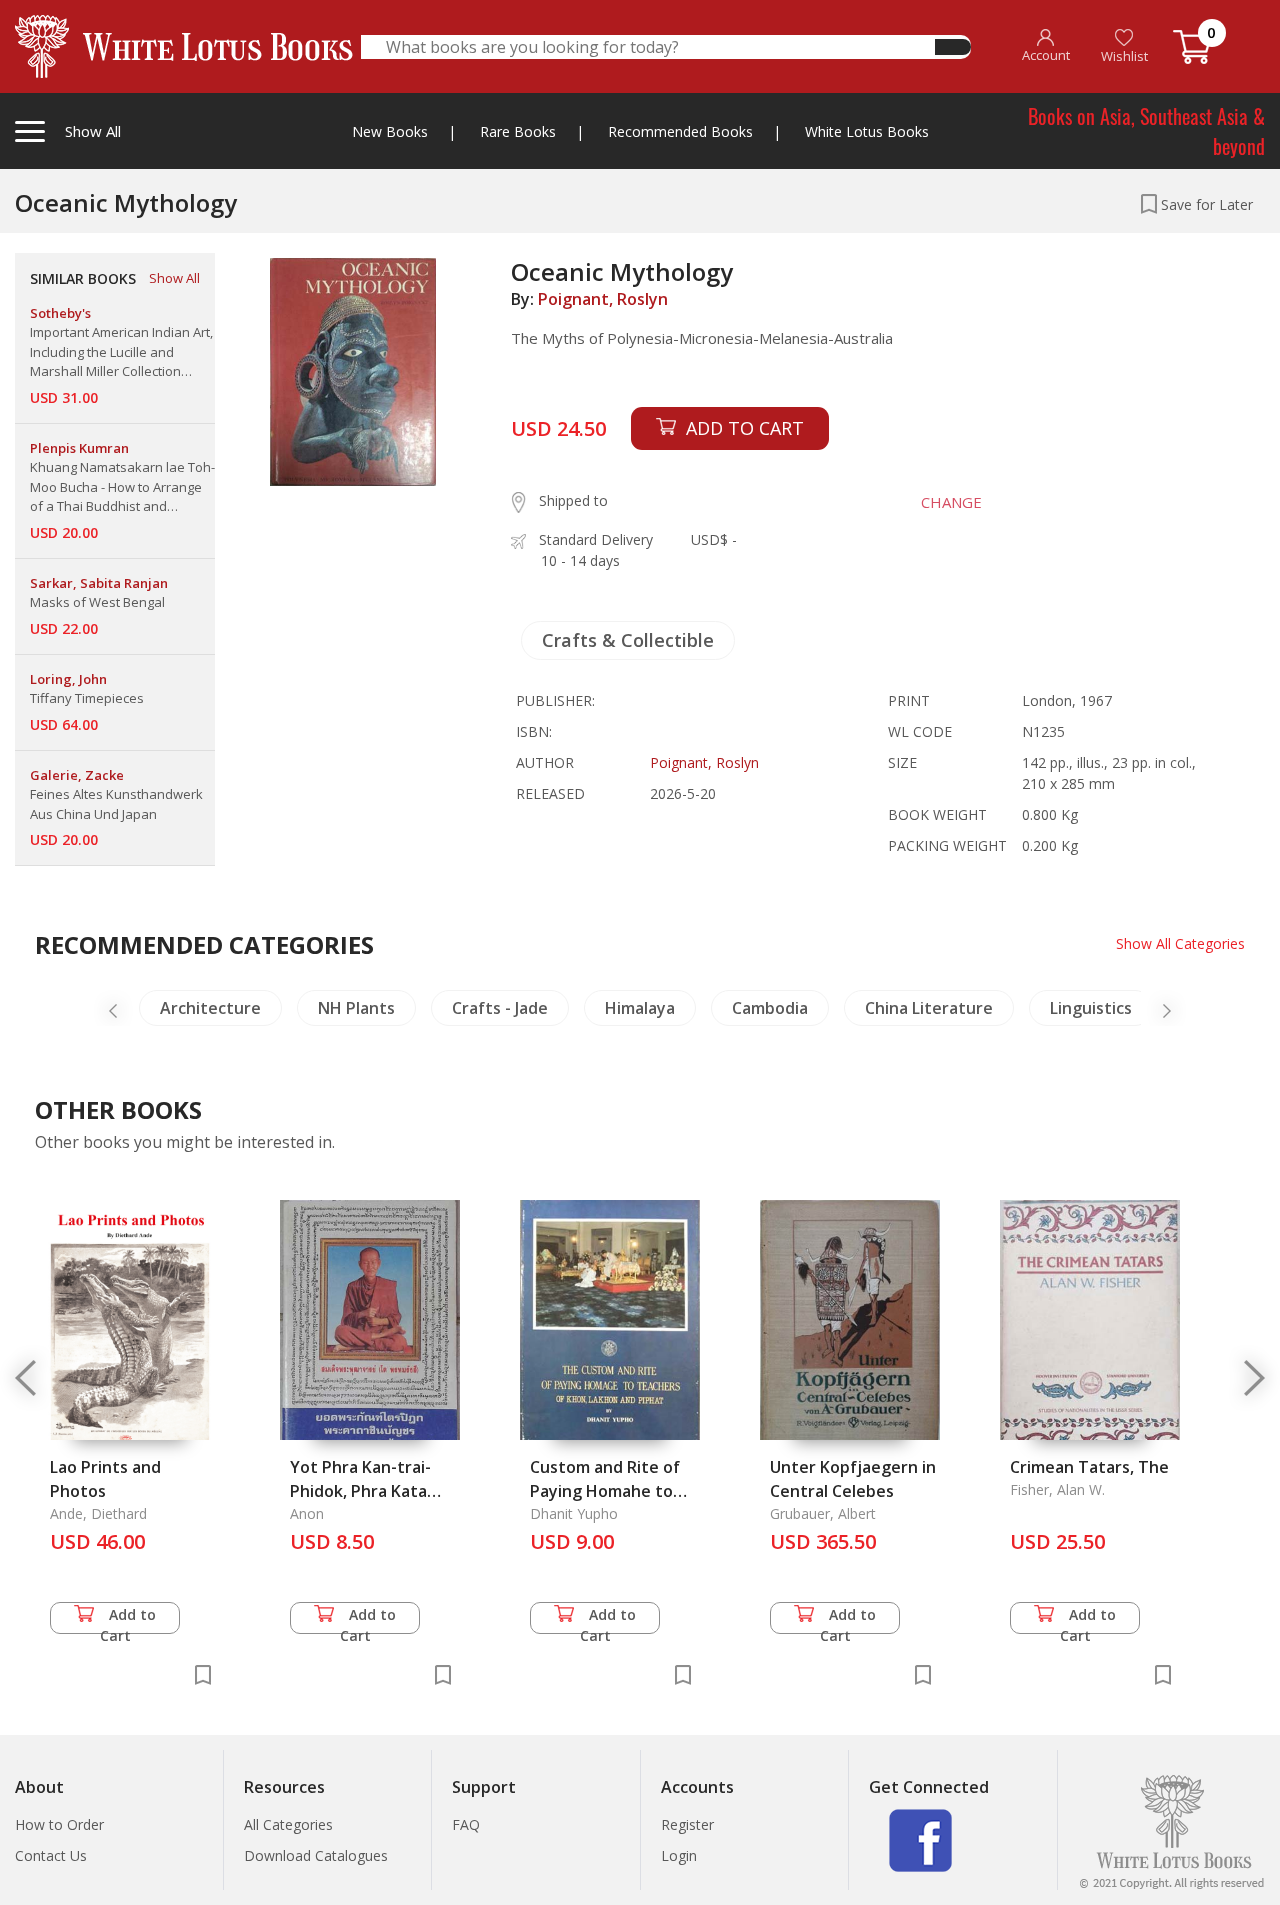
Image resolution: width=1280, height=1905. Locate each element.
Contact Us (51, 1855)
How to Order (59, 1824)
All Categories (288, 1824)
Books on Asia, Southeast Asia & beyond (1146, 131)
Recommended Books (680, 131)
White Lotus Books (867, 131)
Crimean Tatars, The (1089, 1467)
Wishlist (1124, 56)
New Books (390, 131)
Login (679, 1855)
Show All (174, 278)
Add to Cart (128, 1619)
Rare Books (518, 131)
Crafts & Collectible (628, 640)
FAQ (466, 1824)
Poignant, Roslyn (603, 299)
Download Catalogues (316, 1855)
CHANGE (951, 502)
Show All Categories (1180, 943)
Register (687, 1824)
